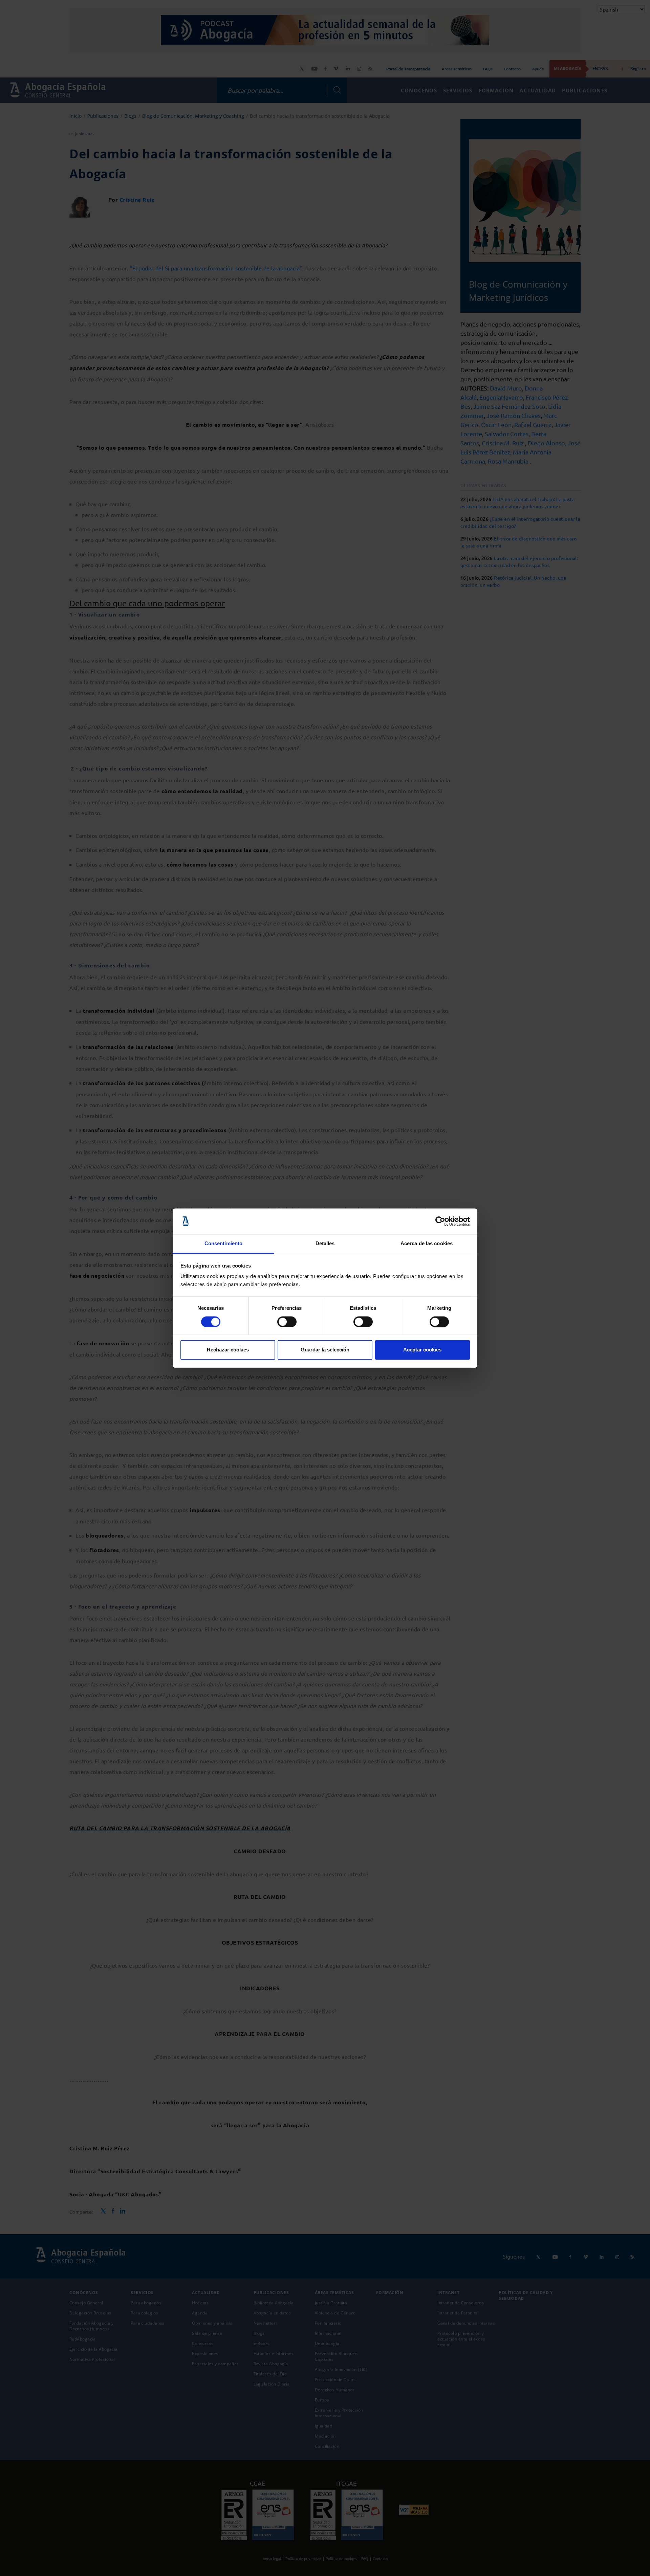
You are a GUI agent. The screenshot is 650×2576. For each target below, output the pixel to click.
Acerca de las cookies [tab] (427, 1244)
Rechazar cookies (228, 1350)
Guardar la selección (325, 1350)
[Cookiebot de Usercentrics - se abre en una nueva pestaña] (440, 1221)
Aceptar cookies (422, 1350)
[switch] (287, 1322)
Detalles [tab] (325, 1244)
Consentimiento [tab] (223, 1244)
